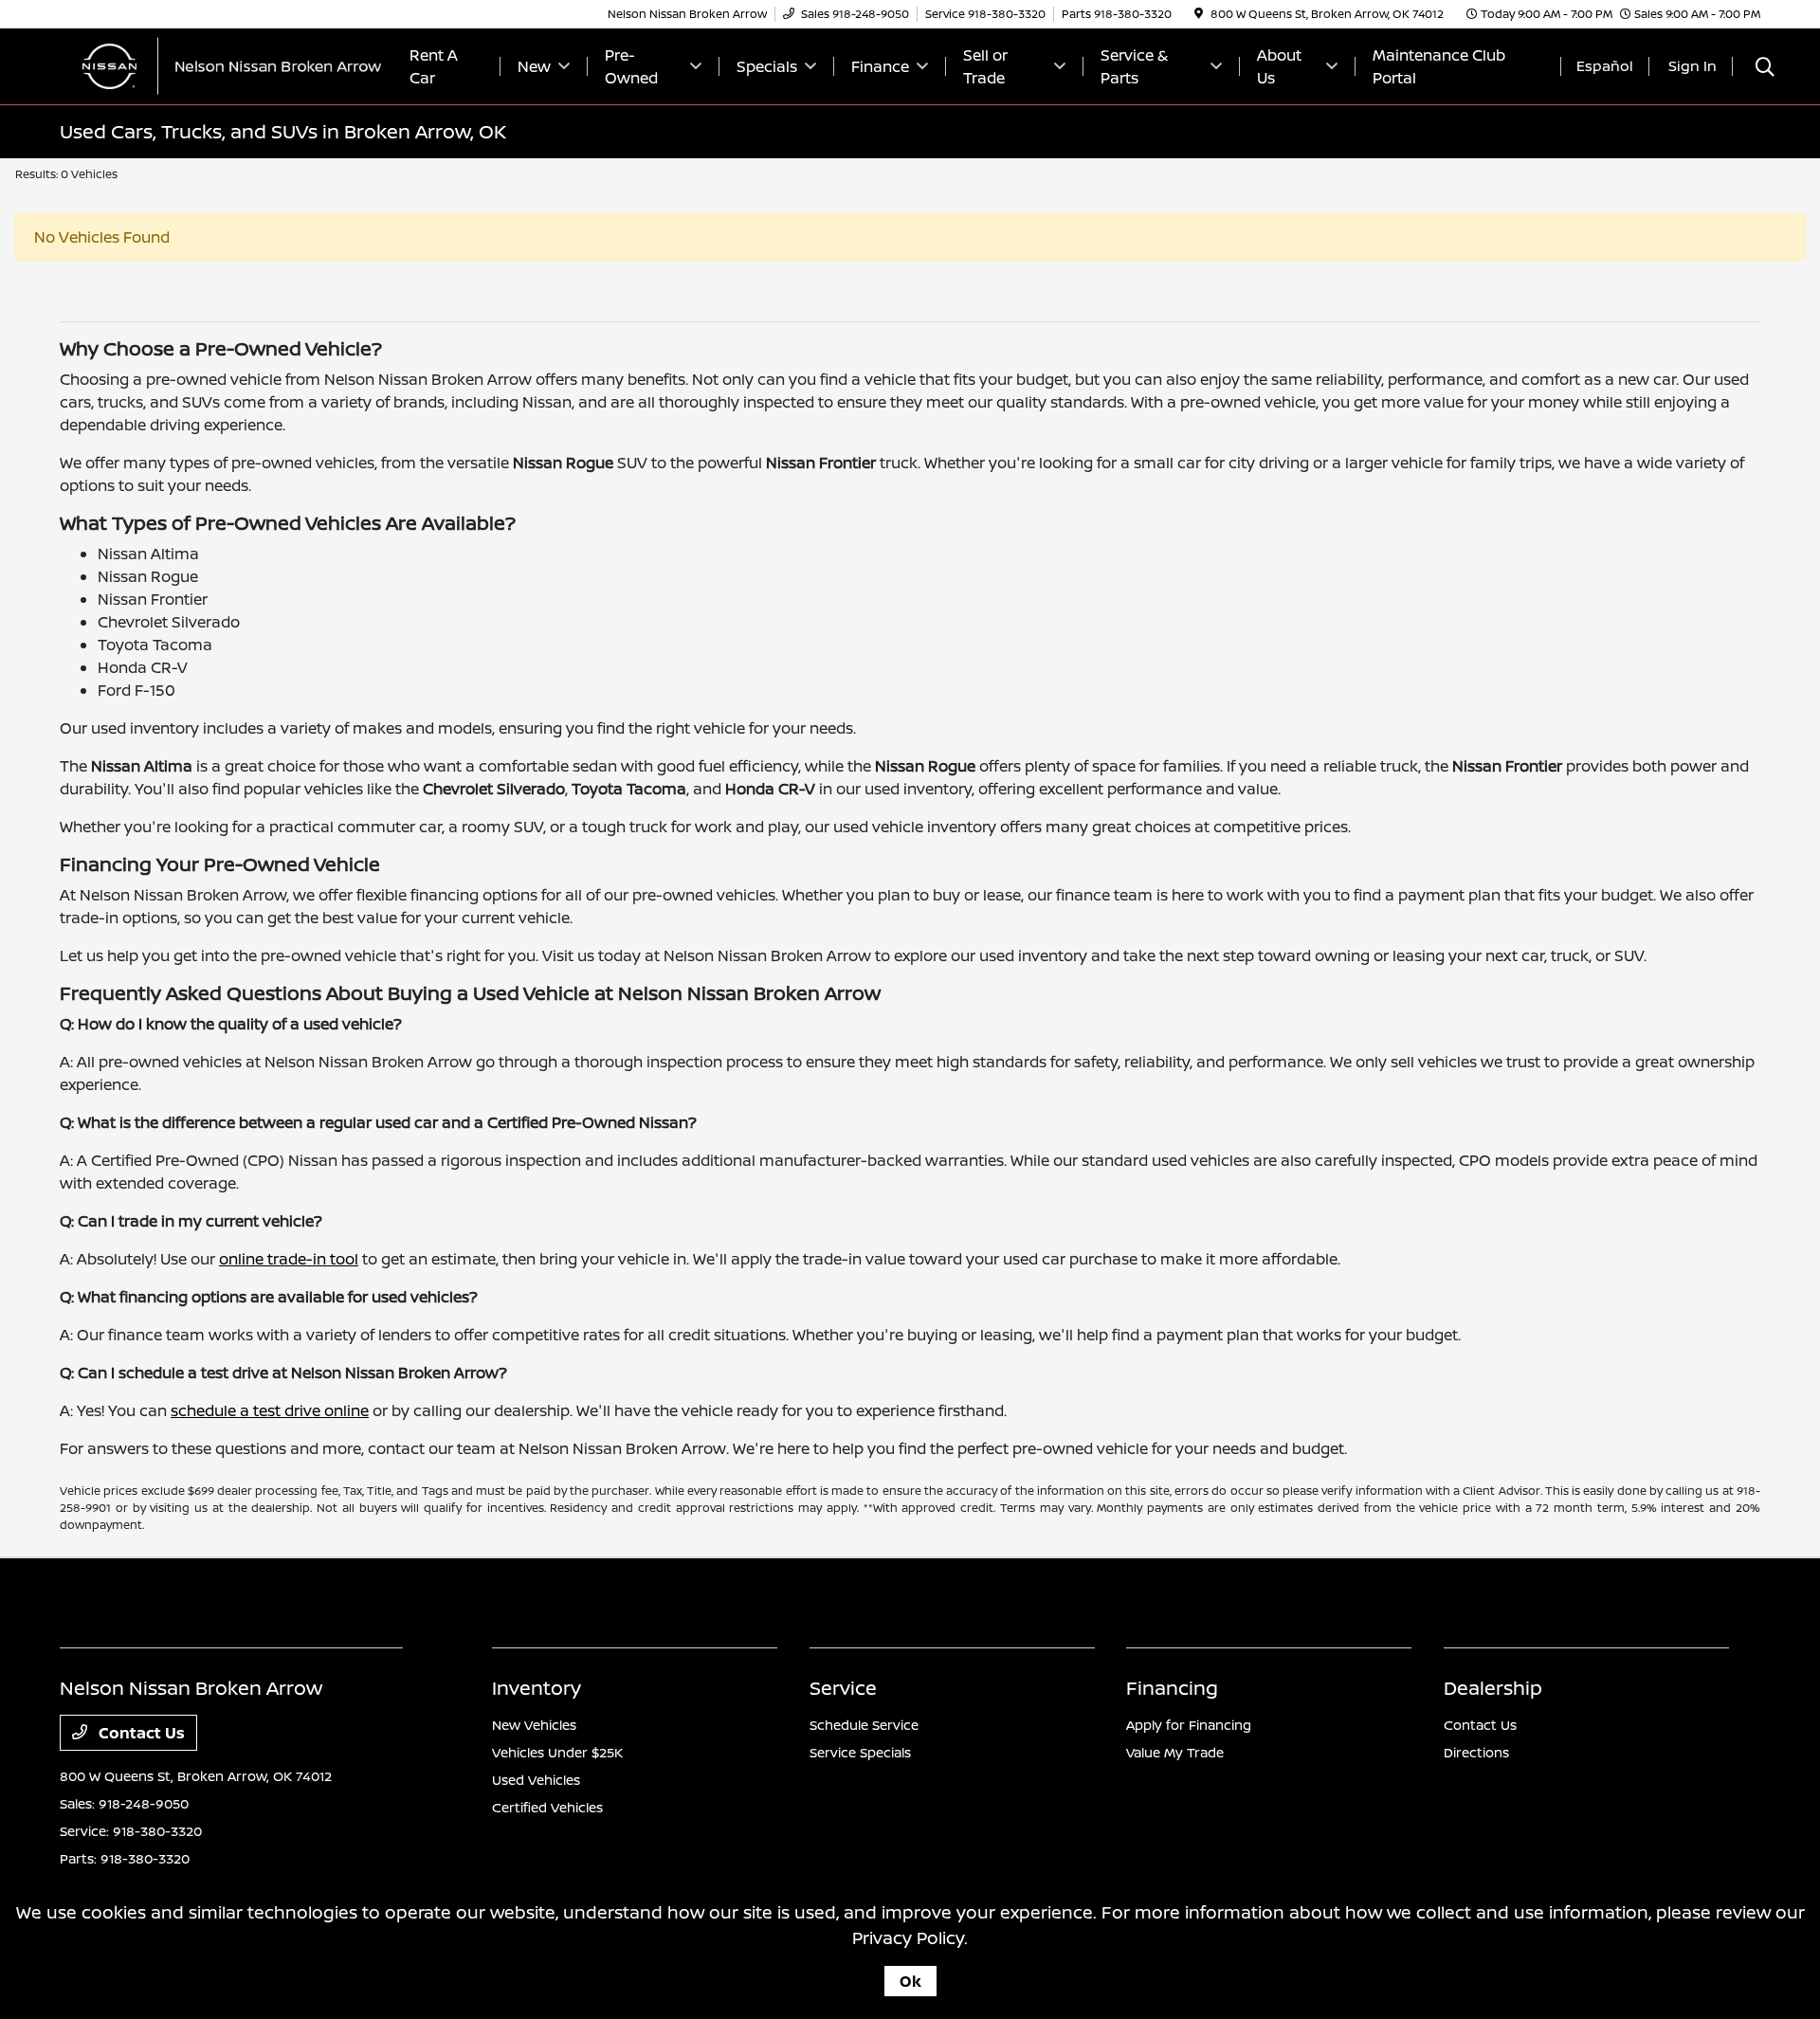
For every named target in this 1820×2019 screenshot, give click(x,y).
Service (843, 1688)
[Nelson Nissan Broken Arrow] (223, 64)
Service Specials (860, 1752)
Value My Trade (1175, 1752)
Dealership (1493, 1688)
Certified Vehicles (547, 1807)
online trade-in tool (289, 1259)
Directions (1476, 1752)
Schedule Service (864, 1725)
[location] (1199, 14)
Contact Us (140, 1733)
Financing (1172, 1688)
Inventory (537, 1688)
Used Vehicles (536, 1780)
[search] (1765, 69)
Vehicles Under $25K (557, 1752)
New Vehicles (534, 1725)
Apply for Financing (1189, 1725)
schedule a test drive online (270, 1410)
